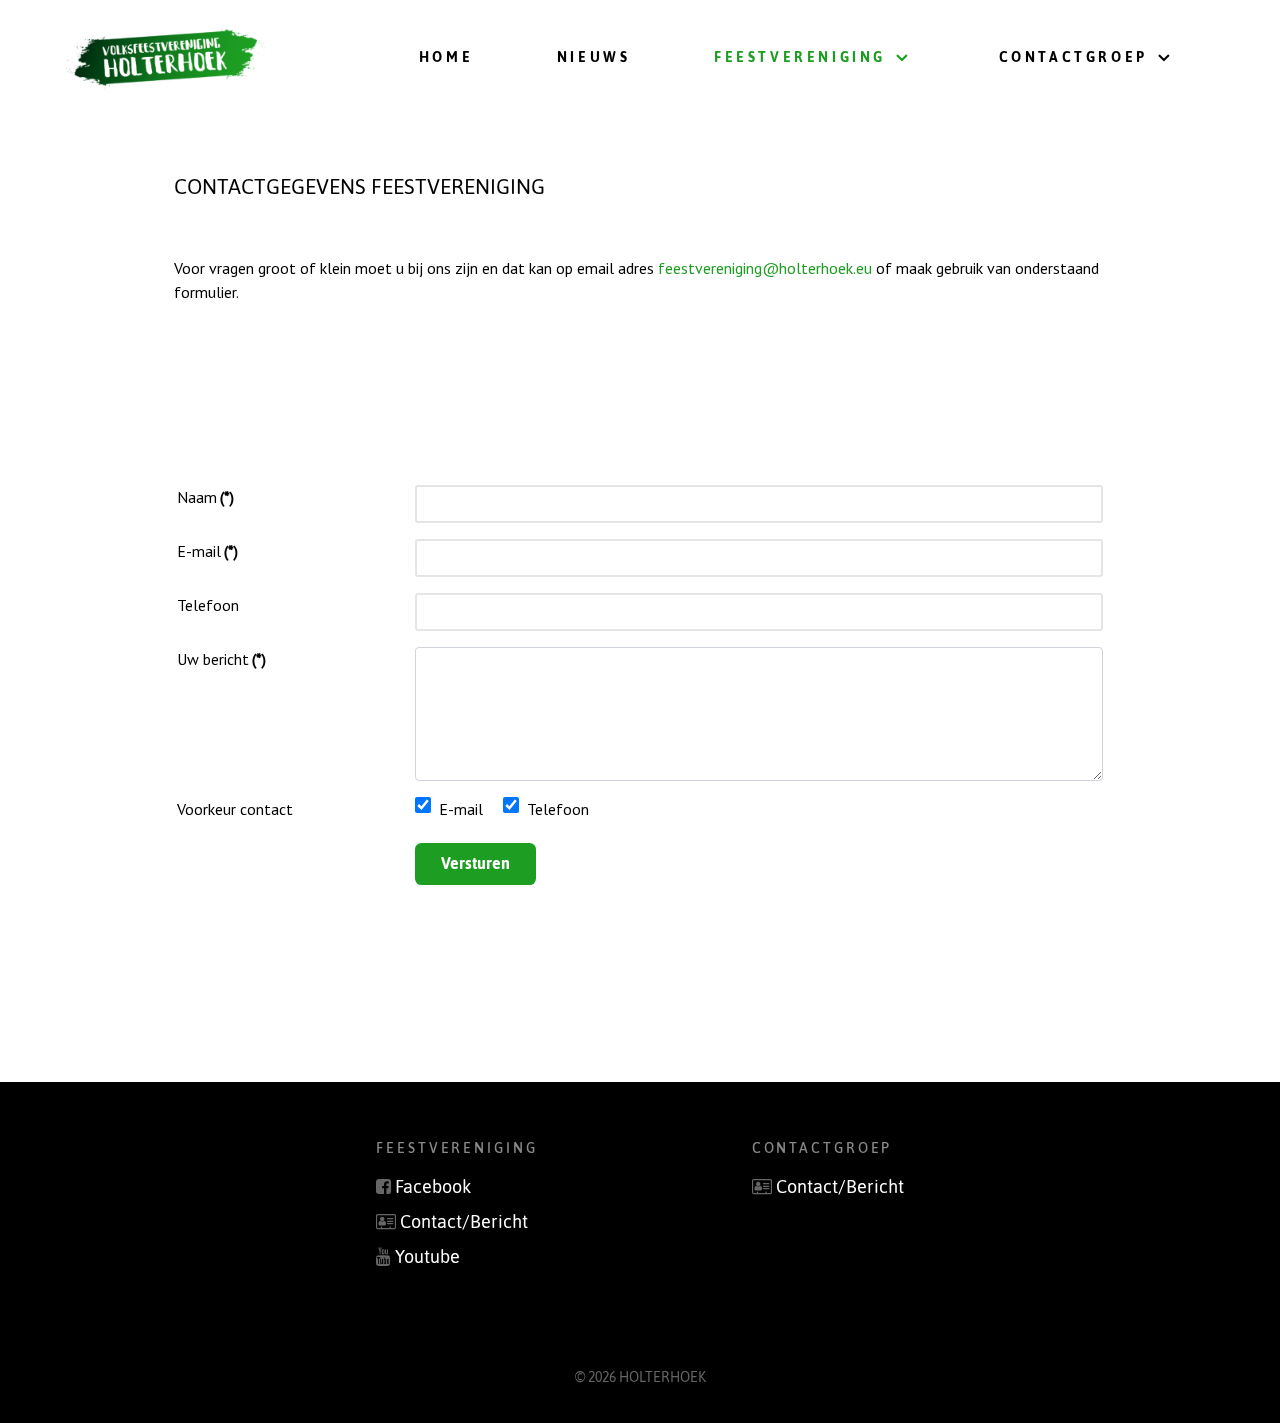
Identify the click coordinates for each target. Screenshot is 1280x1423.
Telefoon (208, 605)
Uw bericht (221, 659)
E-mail (207, 551)
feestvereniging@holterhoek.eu (765, 268)
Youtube (427, 1257)
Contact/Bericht (464, 1222)
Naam (205, 497)
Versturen (475, 863)
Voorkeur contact (235, 809)
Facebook (433, 1187)
